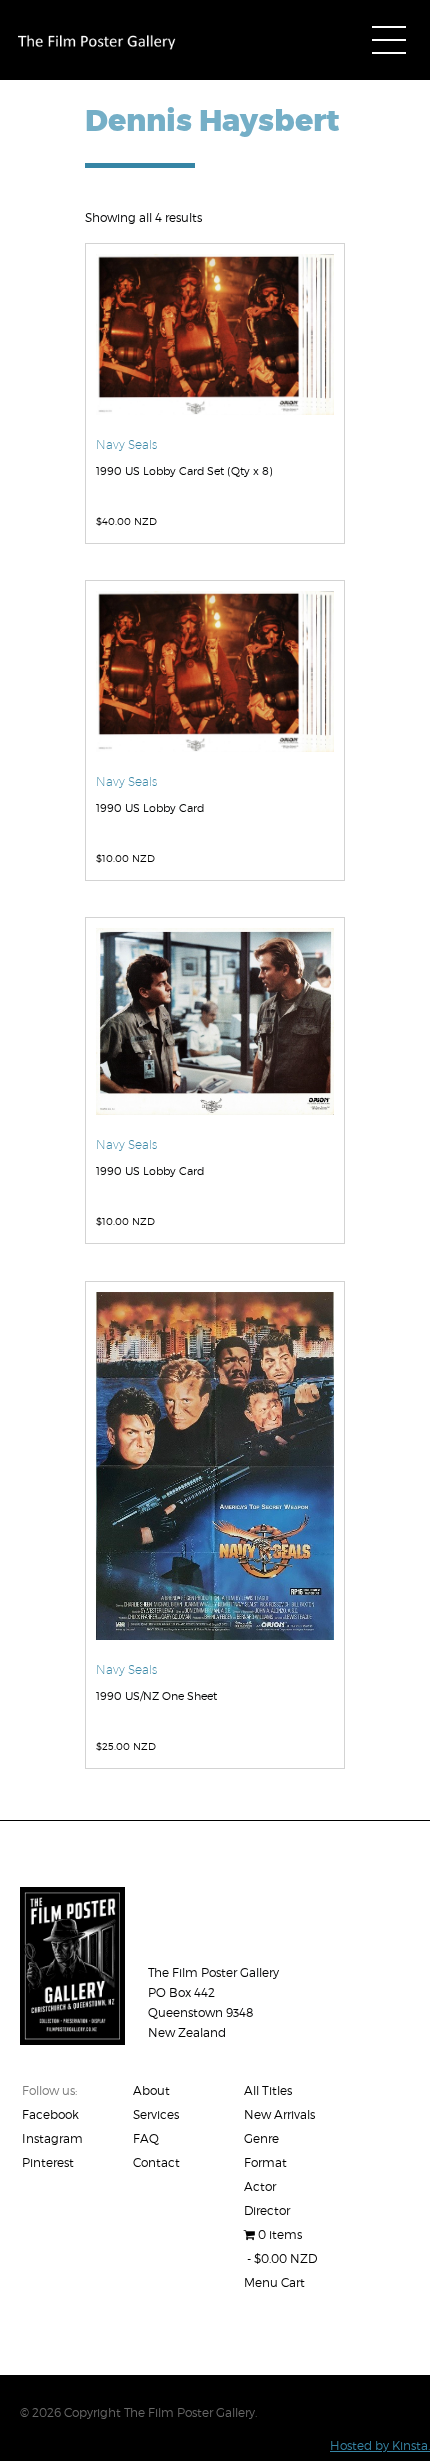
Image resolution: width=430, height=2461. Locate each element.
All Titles (268, 2090)
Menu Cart (274, 2282)
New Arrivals (279, 2114)
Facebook (50, 2114)
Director (267, 2210)
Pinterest (48, 2162)
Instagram (52, 2138)
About (151, 2090)
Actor (260, 2186)
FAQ (146, 2138)
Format (265, 2162)
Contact (156, 2162)
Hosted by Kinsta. (380, 2445)
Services (156, 2114)
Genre (261, 2138)
